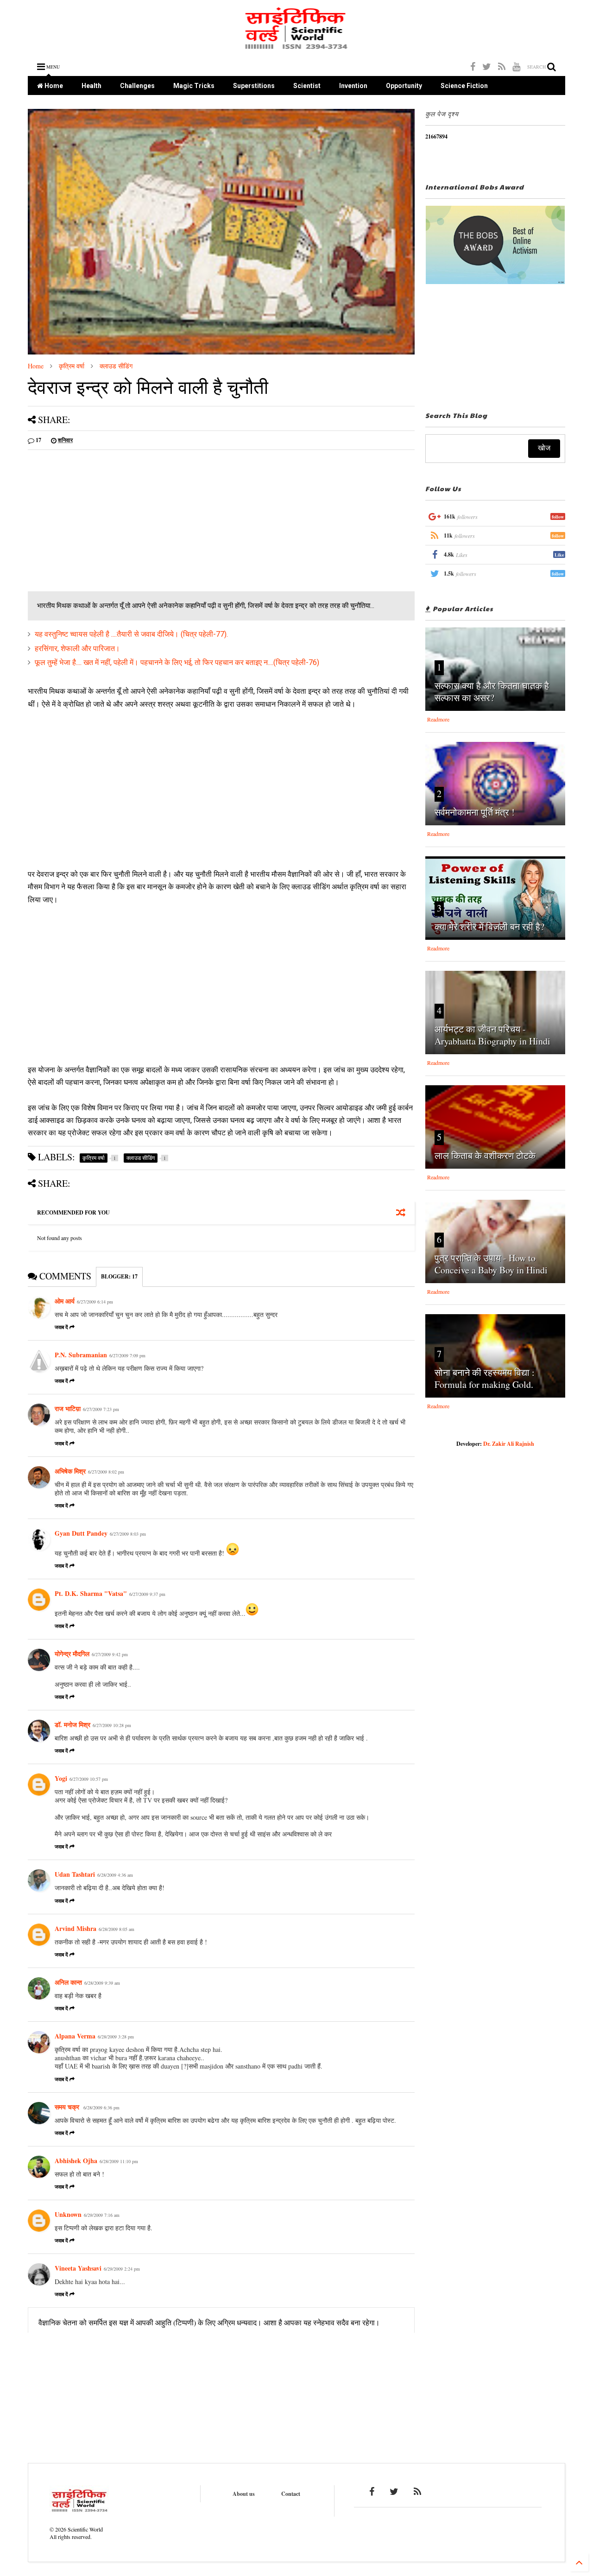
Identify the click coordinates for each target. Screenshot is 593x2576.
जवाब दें (61, 1327)
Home (53, 86)
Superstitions (254, 86)
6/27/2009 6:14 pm (95, 1302)
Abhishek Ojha (76, 2161)
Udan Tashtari (75, 1874)
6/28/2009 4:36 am (115, 1875)
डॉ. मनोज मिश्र (73, 1725)
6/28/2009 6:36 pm (101, 2108)
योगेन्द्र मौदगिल (72, 1654)
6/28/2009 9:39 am (102, 1983)
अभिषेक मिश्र (70, 1471)
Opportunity (404, 86)
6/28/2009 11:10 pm (119, 2161)
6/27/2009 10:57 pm (89, 1779)
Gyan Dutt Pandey (81, 1533)
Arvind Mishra (76, 1928)
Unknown (68, 2214)
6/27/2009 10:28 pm (112, 1725)
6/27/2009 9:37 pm (147, 1594)
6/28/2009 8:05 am (117, 1929)
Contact (291, 2494)
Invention (353, 86)
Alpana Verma (75, 2036)
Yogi (61, 1778)
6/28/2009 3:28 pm (116, 2037)
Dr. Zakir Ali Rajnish (509, 1444)
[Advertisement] (106, 522)
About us (244, 2494)
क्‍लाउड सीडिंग (116, 366)
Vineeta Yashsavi (78, 2268)
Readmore (438, 719)
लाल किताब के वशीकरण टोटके (485, 1155)
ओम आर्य (65, 1301)
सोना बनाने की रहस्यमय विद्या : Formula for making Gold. (485, 1378)
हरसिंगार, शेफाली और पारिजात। (77, 649)
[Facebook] (473, 66)
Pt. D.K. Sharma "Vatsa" (91, 1593)
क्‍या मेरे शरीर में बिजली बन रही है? (489, 927)
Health (91, 86)
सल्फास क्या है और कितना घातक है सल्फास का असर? (492, 692)
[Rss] (502, 66)
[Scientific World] (297, 46)
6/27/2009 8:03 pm (128, 1534)
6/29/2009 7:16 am (102, 2215)
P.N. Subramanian (81, 1355)
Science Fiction (464, 86)
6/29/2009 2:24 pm (122, 2269)
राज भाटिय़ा (68, 1408)
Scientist (307, 86)
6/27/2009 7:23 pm (101, 1409)
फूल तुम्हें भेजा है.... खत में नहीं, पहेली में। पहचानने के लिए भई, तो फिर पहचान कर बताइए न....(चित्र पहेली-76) (177, 662)
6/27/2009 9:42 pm (110, 1654)
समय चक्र (68, 2107)
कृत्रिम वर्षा (72, 366)
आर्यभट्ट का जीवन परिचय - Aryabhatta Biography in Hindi (492, 1035)
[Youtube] (516, 66)
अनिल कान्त (68, 1982)
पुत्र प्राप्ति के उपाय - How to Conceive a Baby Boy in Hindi (491, 1264)
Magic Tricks (194, 86)
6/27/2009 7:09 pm (127, 1355)
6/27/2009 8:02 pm (106, 1472)
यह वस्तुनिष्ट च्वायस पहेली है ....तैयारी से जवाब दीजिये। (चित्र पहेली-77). (131, 634)
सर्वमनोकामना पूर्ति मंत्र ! (475, 812)
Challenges (137, 86)
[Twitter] (487, 66)
